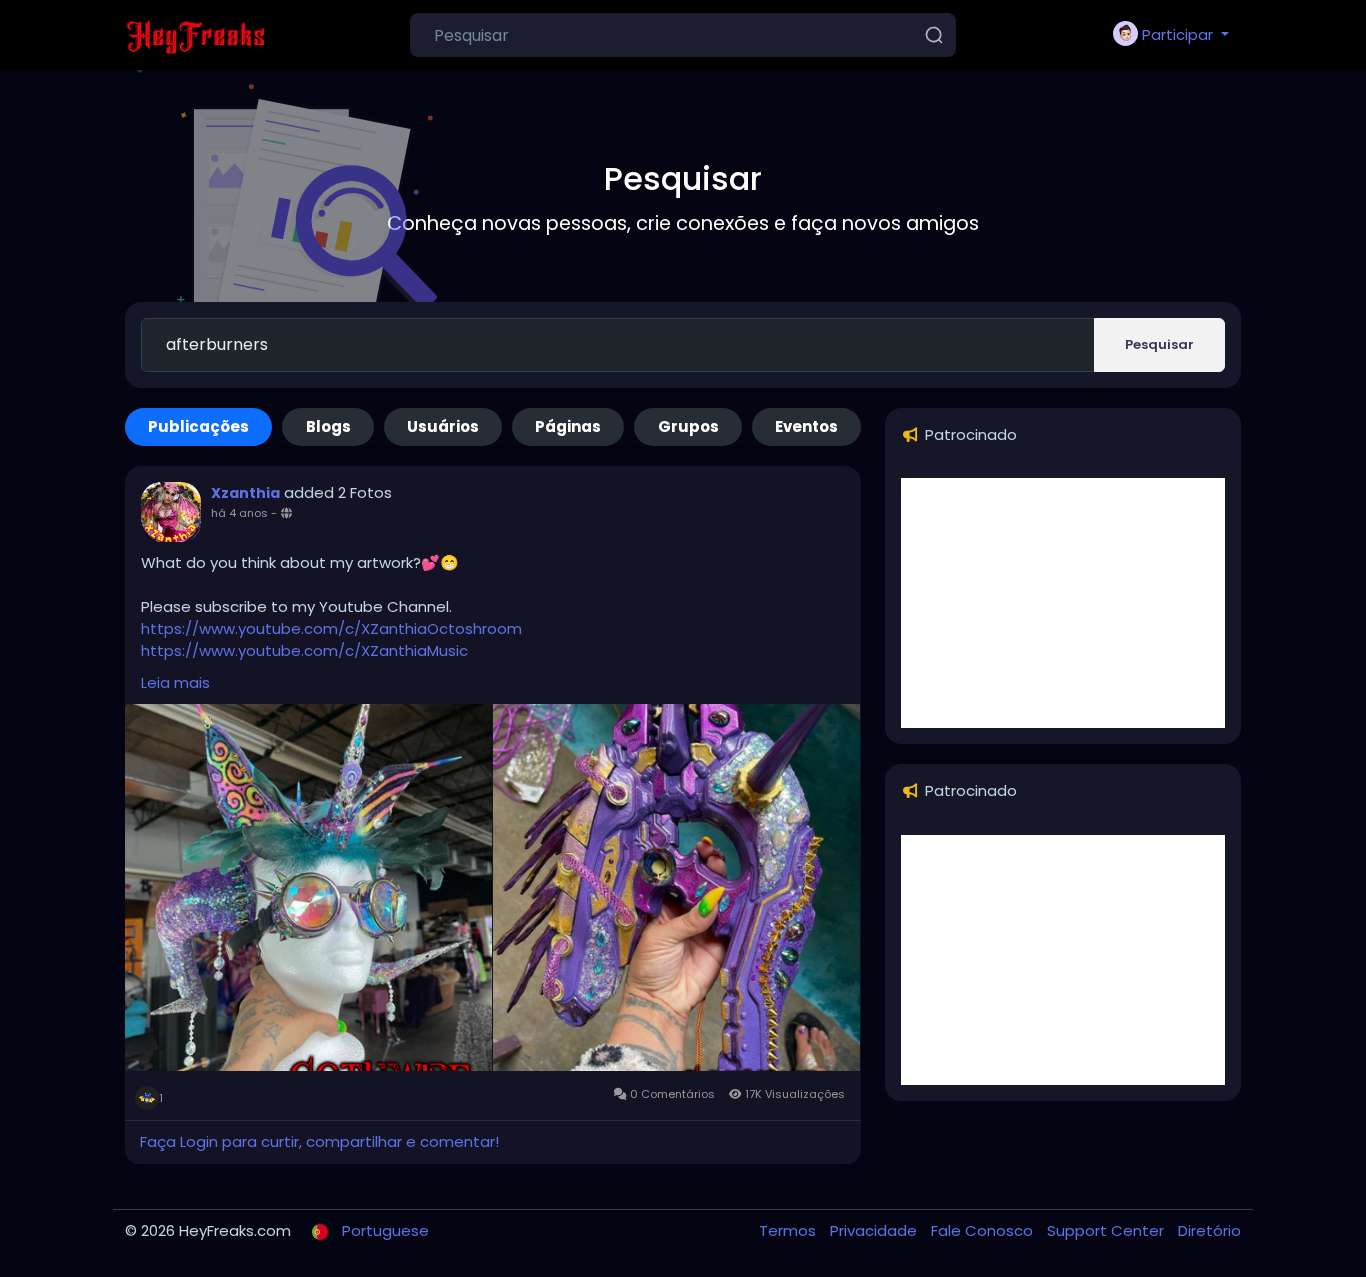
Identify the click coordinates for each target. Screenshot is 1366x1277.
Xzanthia (245, 493)
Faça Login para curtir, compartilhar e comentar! (319, 1141)
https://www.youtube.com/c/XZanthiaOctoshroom (331, 628)
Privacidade (875, 1230)
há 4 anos (239, 513)
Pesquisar (1159, 344)
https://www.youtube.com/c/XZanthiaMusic (304, 650)
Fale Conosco (984, 1230)
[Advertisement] (1063, 603)
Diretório (1209, 1230)
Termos (789, 1230)
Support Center (1107, 1230)
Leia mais (175, 682)
